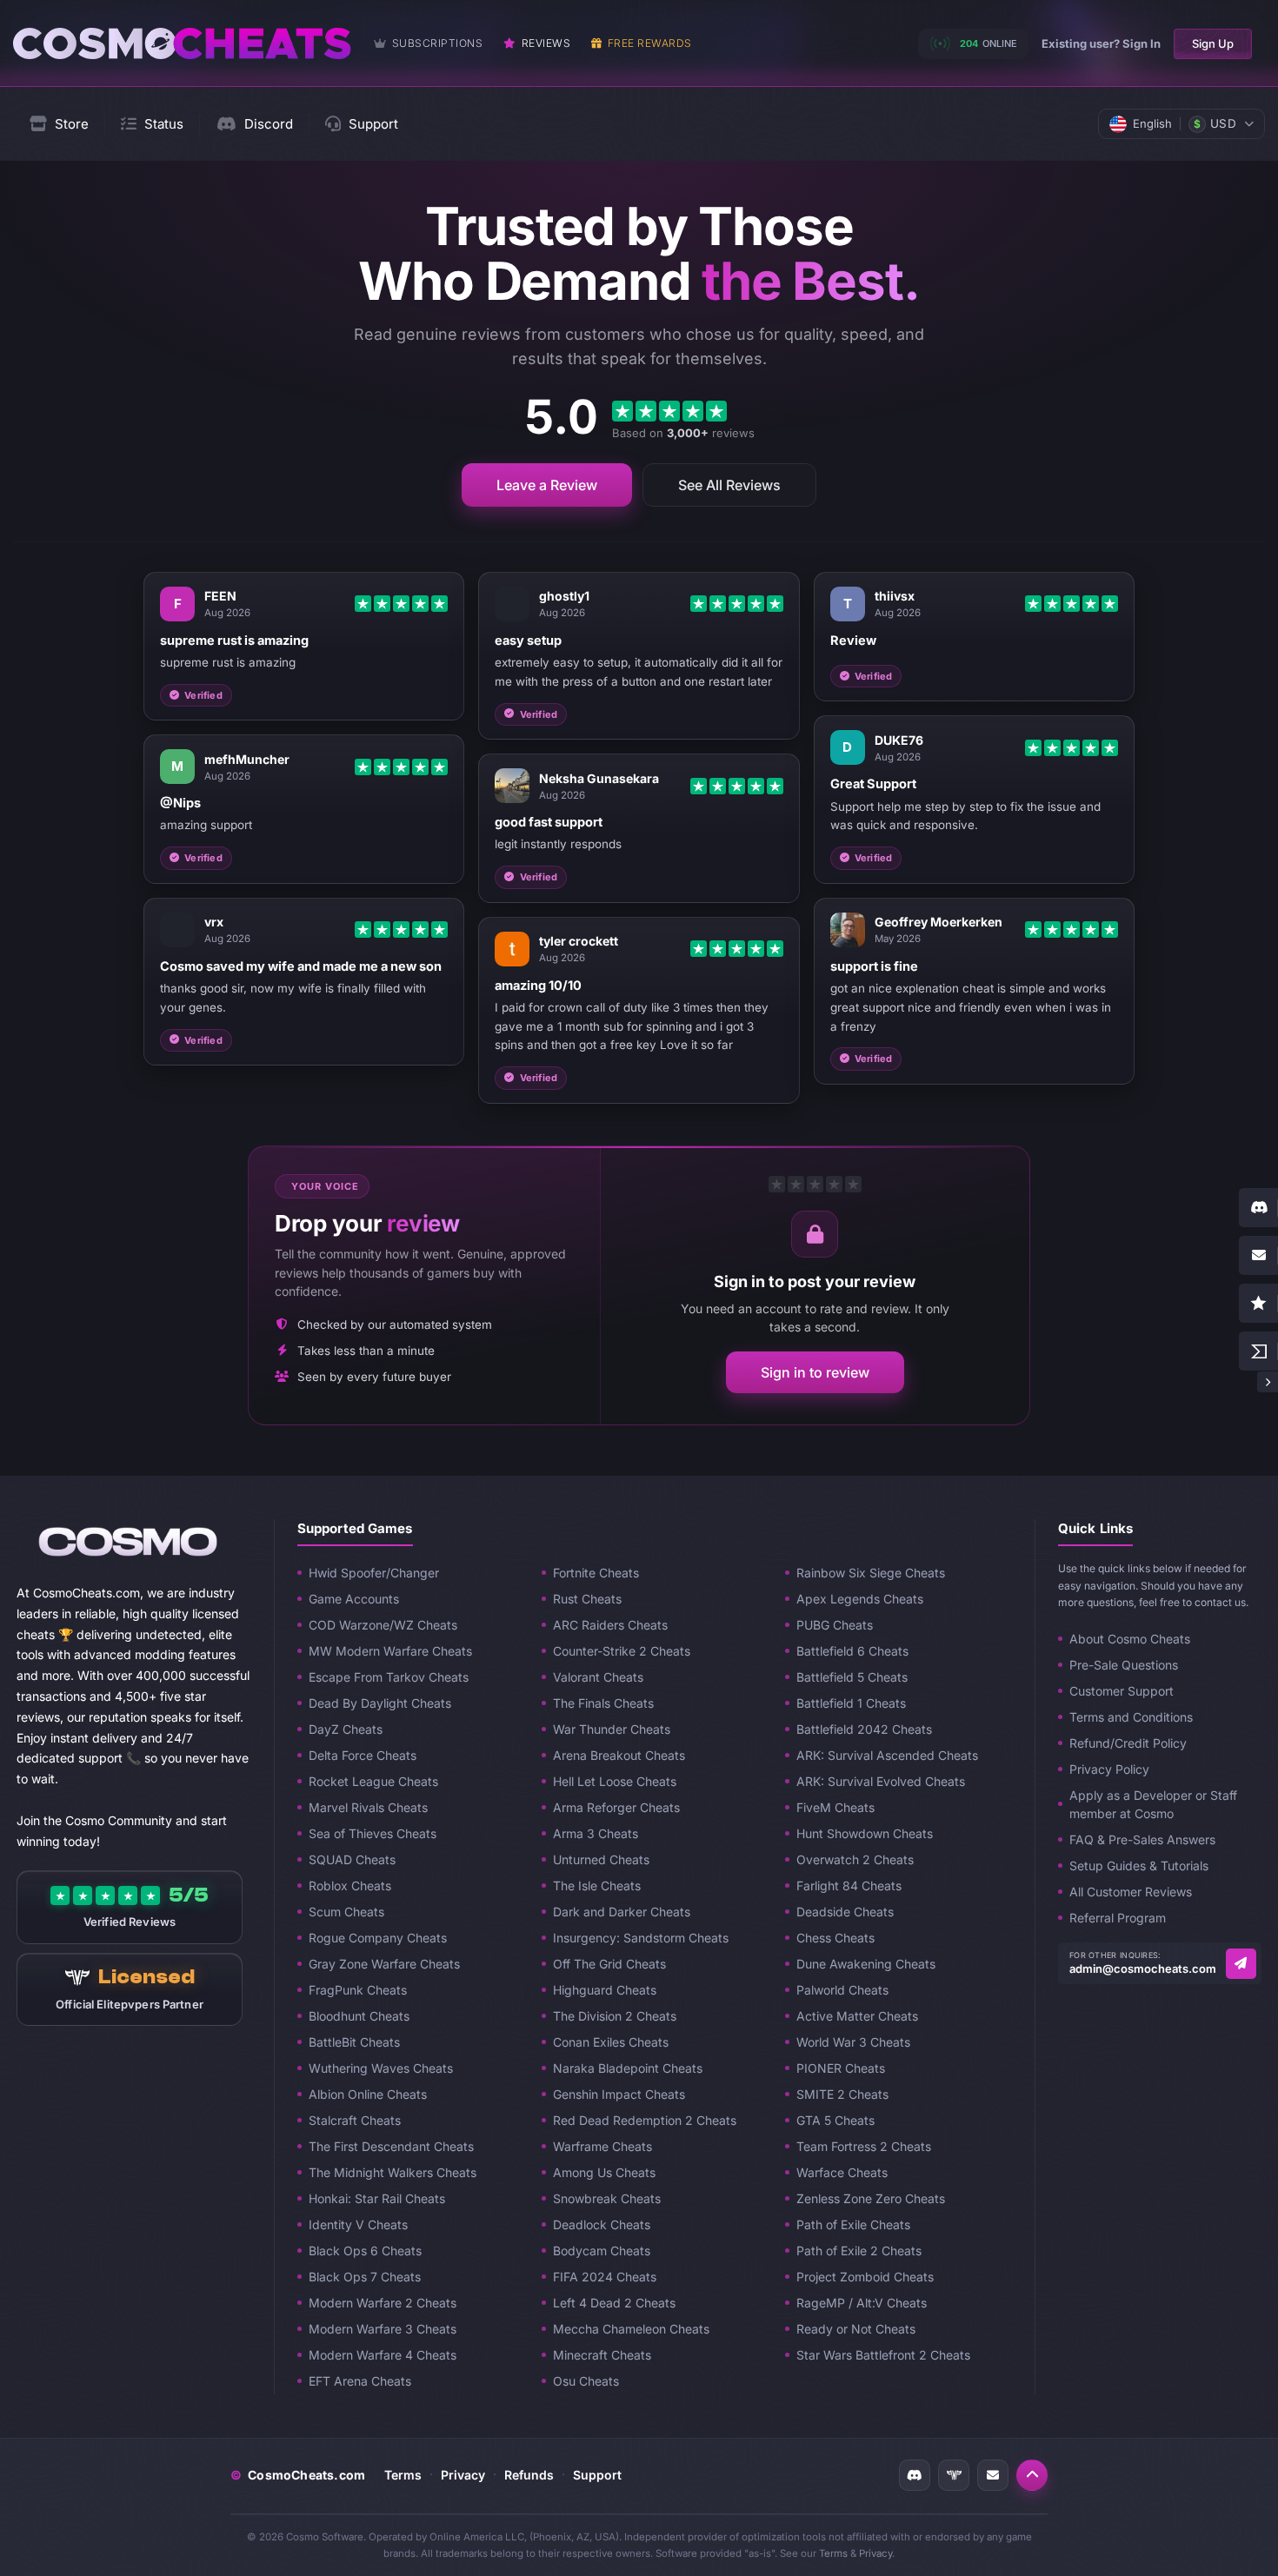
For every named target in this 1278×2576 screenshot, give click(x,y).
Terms (403, 2475)
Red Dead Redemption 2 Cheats (645, 2120)
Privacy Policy (1109, 1769)
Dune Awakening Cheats (866, 1964)
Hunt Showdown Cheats (865, 1833)
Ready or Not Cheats (856, 2329)
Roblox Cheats (350, 1886)
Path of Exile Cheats (853, 2224)
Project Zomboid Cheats (865, 2277)
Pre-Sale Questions (1124, 1665)
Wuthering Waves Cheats (381, 2068)
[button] (1032, 2475)
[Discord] (915, 2475)
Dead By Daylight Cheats (380, 1703)
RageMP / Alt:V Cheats (862, 2303)
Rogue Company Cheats (378, 1938)
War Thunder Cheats (612, 1729)
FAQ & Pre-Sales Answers (1142, 1839)
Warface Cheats (842, 2172)
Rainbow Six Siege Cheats (871, 1573)
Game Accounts (354, 1599)
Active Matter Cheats (857, 2016)
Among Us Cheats (604, 2172)
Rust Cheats (587, 1599)
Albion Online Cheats (368, 2094)
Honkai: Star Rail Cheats (377, 2198)
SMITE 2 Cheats (842, 2094)
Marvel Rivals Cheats (368, 1807)
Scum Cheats (346, 1912)
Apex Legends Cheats (860, 1599)
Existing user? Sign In (1101, 43)
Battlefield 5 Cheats (852, 1677)
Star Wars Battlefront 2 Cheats (883, 2355)
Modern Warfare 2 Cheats (383, 2303)
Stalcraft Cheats (355, 2120)
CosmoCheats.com (298, 2475)
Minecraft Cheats (602, 2355)
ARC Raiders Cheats (610, 1625)
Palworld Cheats (842, 1990)
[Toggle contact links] (1268, 1382)
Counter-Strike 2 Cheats (622, 1651)
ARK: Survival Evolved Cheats (881, 1781)
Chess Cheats (835, 1938)
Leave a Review (547, 485)
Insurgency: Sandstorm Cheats (641, 1938)
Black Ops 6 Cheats (365, 2251)
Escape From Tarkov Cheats (389, 1677)
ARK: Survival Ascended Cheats (887, 1755)
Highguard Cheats (605, 1990)
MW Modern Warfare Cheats (390, 1651)
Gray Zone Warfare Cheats (384, 1964)
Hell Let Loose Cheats (615, 1781)
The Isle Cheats (597, 1886)
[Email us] (1241, 1964)
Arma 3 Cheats (596, 1833)
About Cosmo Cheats (1130, 1639)
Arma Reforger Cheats (616, 1807)
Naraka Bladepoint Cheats (628, 2068)
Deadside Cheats (845, 1912)
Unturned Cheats (601, 1859)
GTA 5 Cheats (835, 2120)
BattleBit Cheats (354, 2042)
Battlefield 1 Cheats (851, 1703)
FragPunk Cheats (358, 1990)
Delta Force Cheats (363, 1755)
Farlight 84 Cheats (849, 1886)
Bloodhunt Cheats (359, 2016)
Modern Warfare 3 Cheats (383, 2329)
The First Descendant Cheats (391, 2146)
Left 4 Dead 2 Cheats (614, 2303)
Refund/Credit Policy (1128, 1743)
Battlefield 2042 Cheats (864, 1729)
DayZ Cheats (346, 1729)
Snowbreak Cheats (607, 2198)
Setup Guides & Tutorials (1139, 1866)
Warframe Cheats (602, 2146)
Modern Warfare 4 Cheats (383, 2355)
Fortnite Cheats (596, 1573)
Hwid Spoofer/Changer (374, 1573)
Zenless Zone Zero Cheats (871, 2198)
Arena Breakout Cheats (619, 1755)
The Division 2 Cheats (615, 2016)
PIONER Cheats (841, 2068)
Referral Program (1118, 1918)
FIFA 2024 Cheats (605, 2277)
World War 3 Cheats (853, 2042)
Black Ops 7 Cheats (365, 2277)
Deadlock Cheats (602, 2224)
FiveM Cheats (835, 1807)
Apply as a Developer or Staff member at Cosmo (1153, 1804)
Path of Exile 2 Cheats (859, 2251)
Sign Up (1213, 43)
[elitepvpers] (954, 2475)
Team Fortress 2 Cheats (864, 2146)
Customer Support (1122, 1691)
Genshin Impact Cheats (619, 2094)
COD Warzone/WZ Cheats (383, 1625)
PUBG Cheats (835, 1625)
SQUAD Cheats (352, 1859)
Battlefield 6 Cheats (852, 1651)
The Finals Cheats (603, 1703)
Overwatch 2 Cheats (855, 1859)
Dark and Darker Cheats (622, 1912)
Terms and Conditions (1131, 1717)
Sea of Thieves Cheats (373, 1833)
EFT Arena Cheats (360, 2381)
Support (597, 2475)
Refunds (529, 2475)
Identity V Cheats (358, 2224)
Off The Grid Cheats (609, 1964)
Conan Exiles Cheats (611, 2042)
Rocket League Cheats (373, 1781)
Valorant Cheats (598, 1677)
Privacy (463, 2475)
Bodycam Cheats (602, 2251)
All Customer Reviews (1131, 1892)
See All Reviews (729, 485)
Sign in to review (815, 1372)
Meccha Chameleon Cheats (631, 2329)
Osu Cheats (586, 2381)
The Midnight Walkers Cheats (393, 2172)
